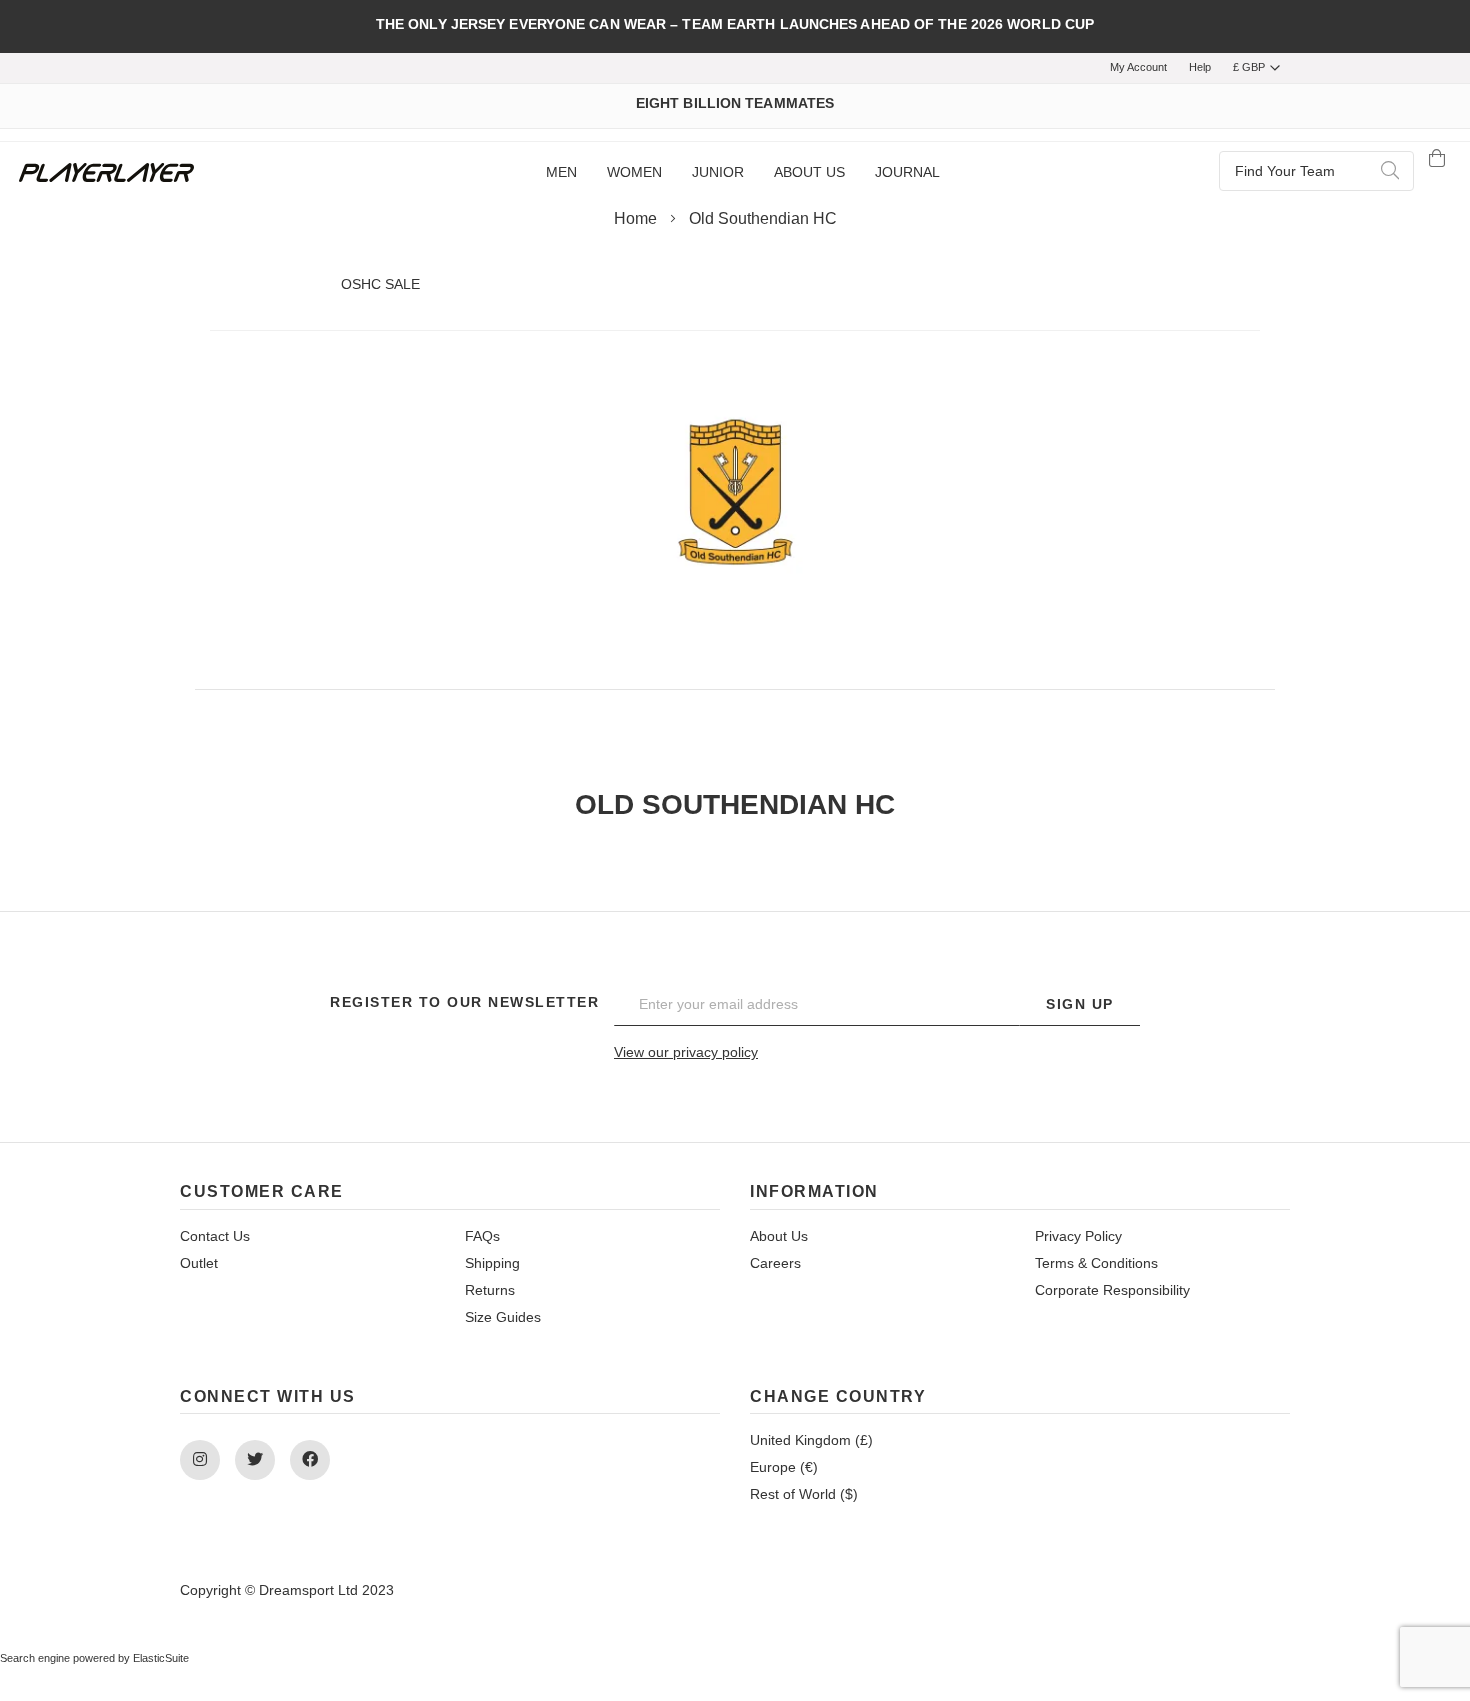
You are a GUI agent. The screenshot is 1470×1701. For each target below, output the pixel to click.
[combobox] (1316, 171)
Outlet (199, 1263)
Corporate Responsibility (1112, 1290)
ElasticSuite (161, 1658)
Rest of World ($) (804, 1494)
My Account (1138, 67)
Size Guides (503, 1317)
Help (1200, 67)
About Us (779, 1236)
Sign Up (1080, 1004)
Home (637, 218)
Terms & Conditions (1096, 1263)
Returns (490, 1290)
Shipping (492, 1263)
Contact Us (215, 1236)
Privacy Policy (1078, 1236)
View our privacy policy (686, 1052)
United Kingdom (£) (811, 1440)
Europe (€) (784, 1467)
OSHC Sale (380, 284)
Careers (775, 1263)
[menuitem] (561, 173)
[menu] (742, 173)
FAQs (482, 1236)
